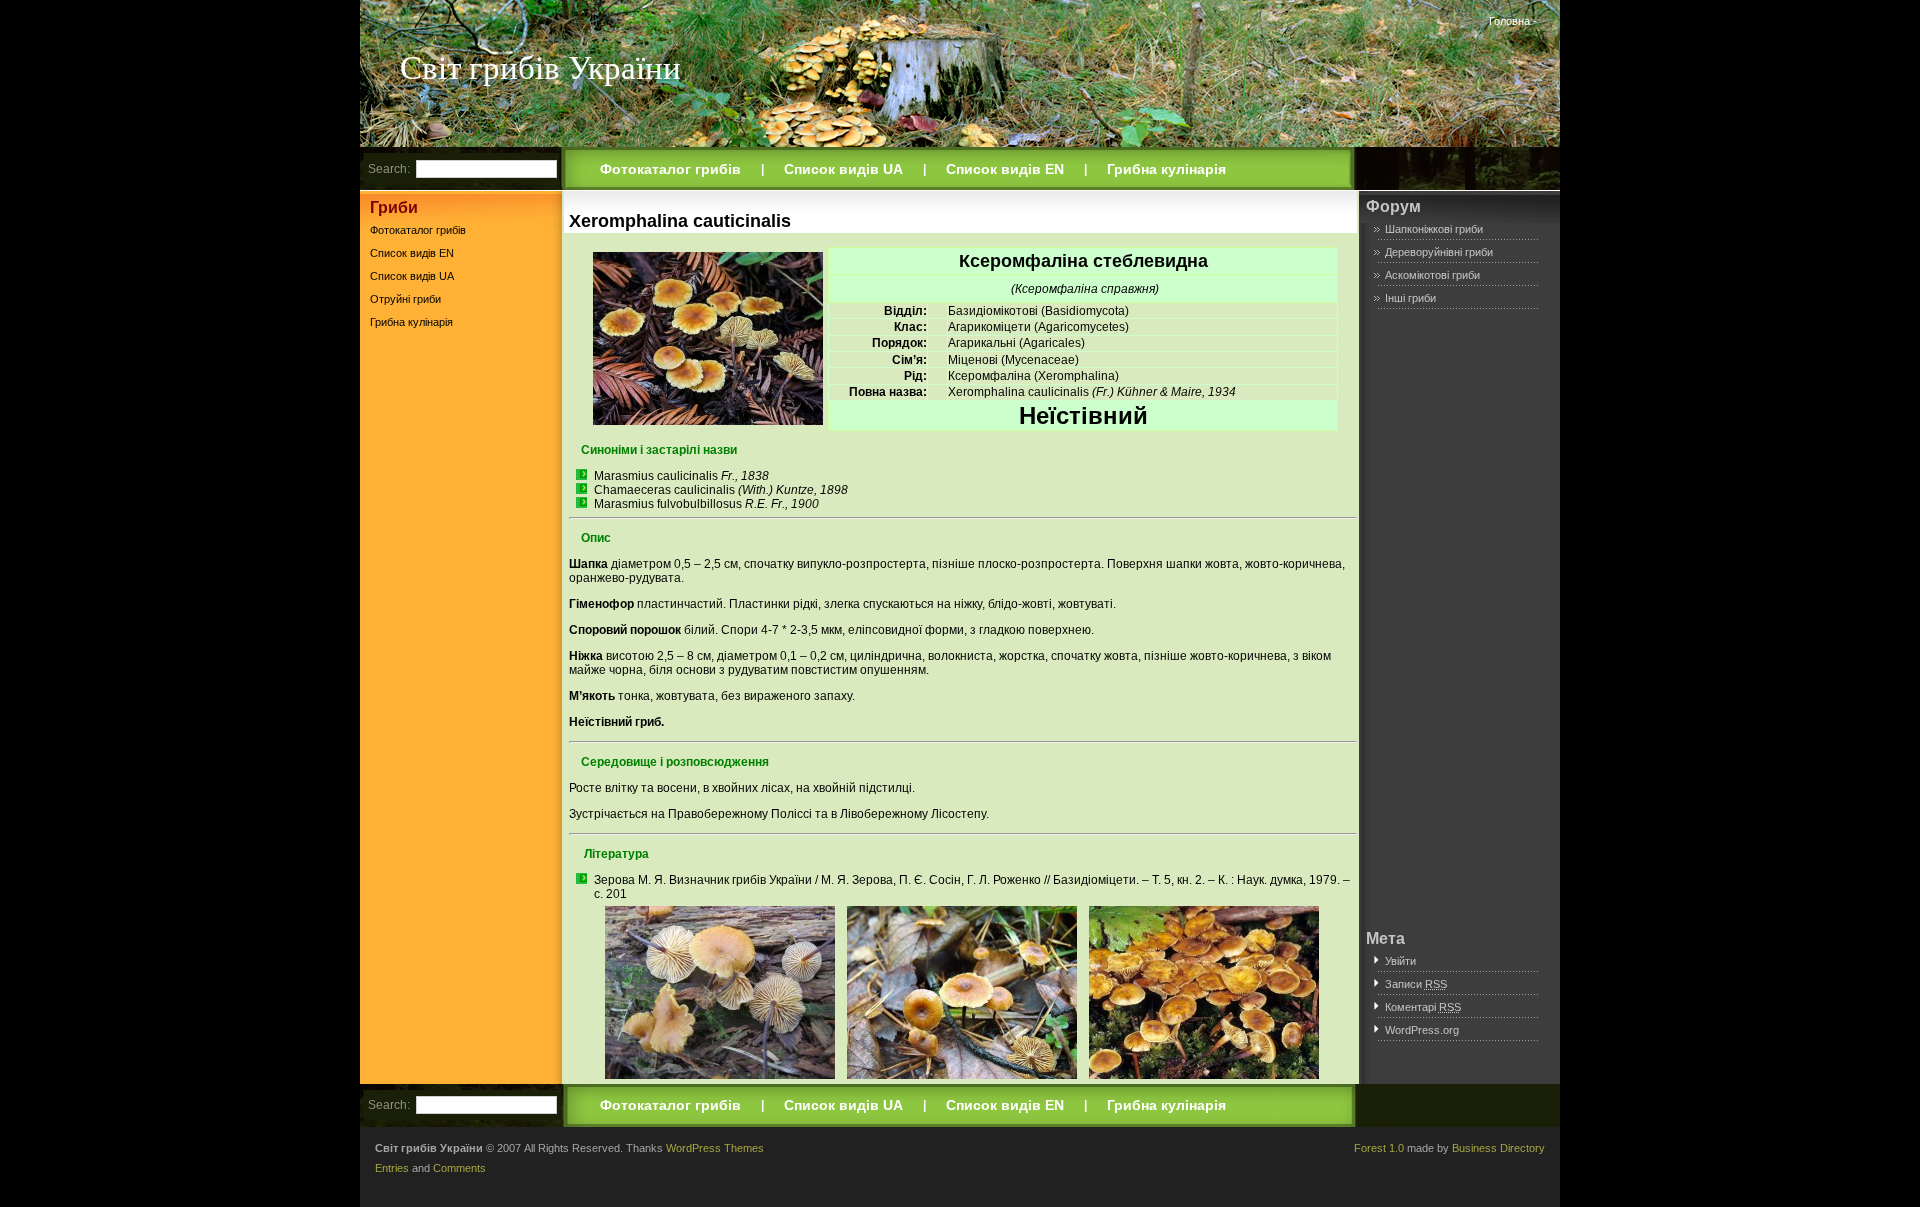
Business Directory (1498, 1148)
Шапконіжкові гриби (1434, 229)
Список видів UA (843, 169)
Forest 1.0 (1379, 1148)
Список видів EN (1005, 169)
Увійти (1400, 961)
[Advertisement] (461, 649)
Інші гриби (1410, 298)
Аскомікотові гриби (1432, 275)
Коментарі (1423, 1007)
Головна (1509, 21)
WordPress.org (1422, 1030)
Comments (459, 1168)
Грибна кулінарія (1166, 169)
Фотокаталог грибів (670, 169)
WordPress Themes (715, 1148)
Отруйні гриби (405, 299)
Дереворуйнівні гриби (1439, 252)
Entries (392, 1168)
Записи (1416, 984)
